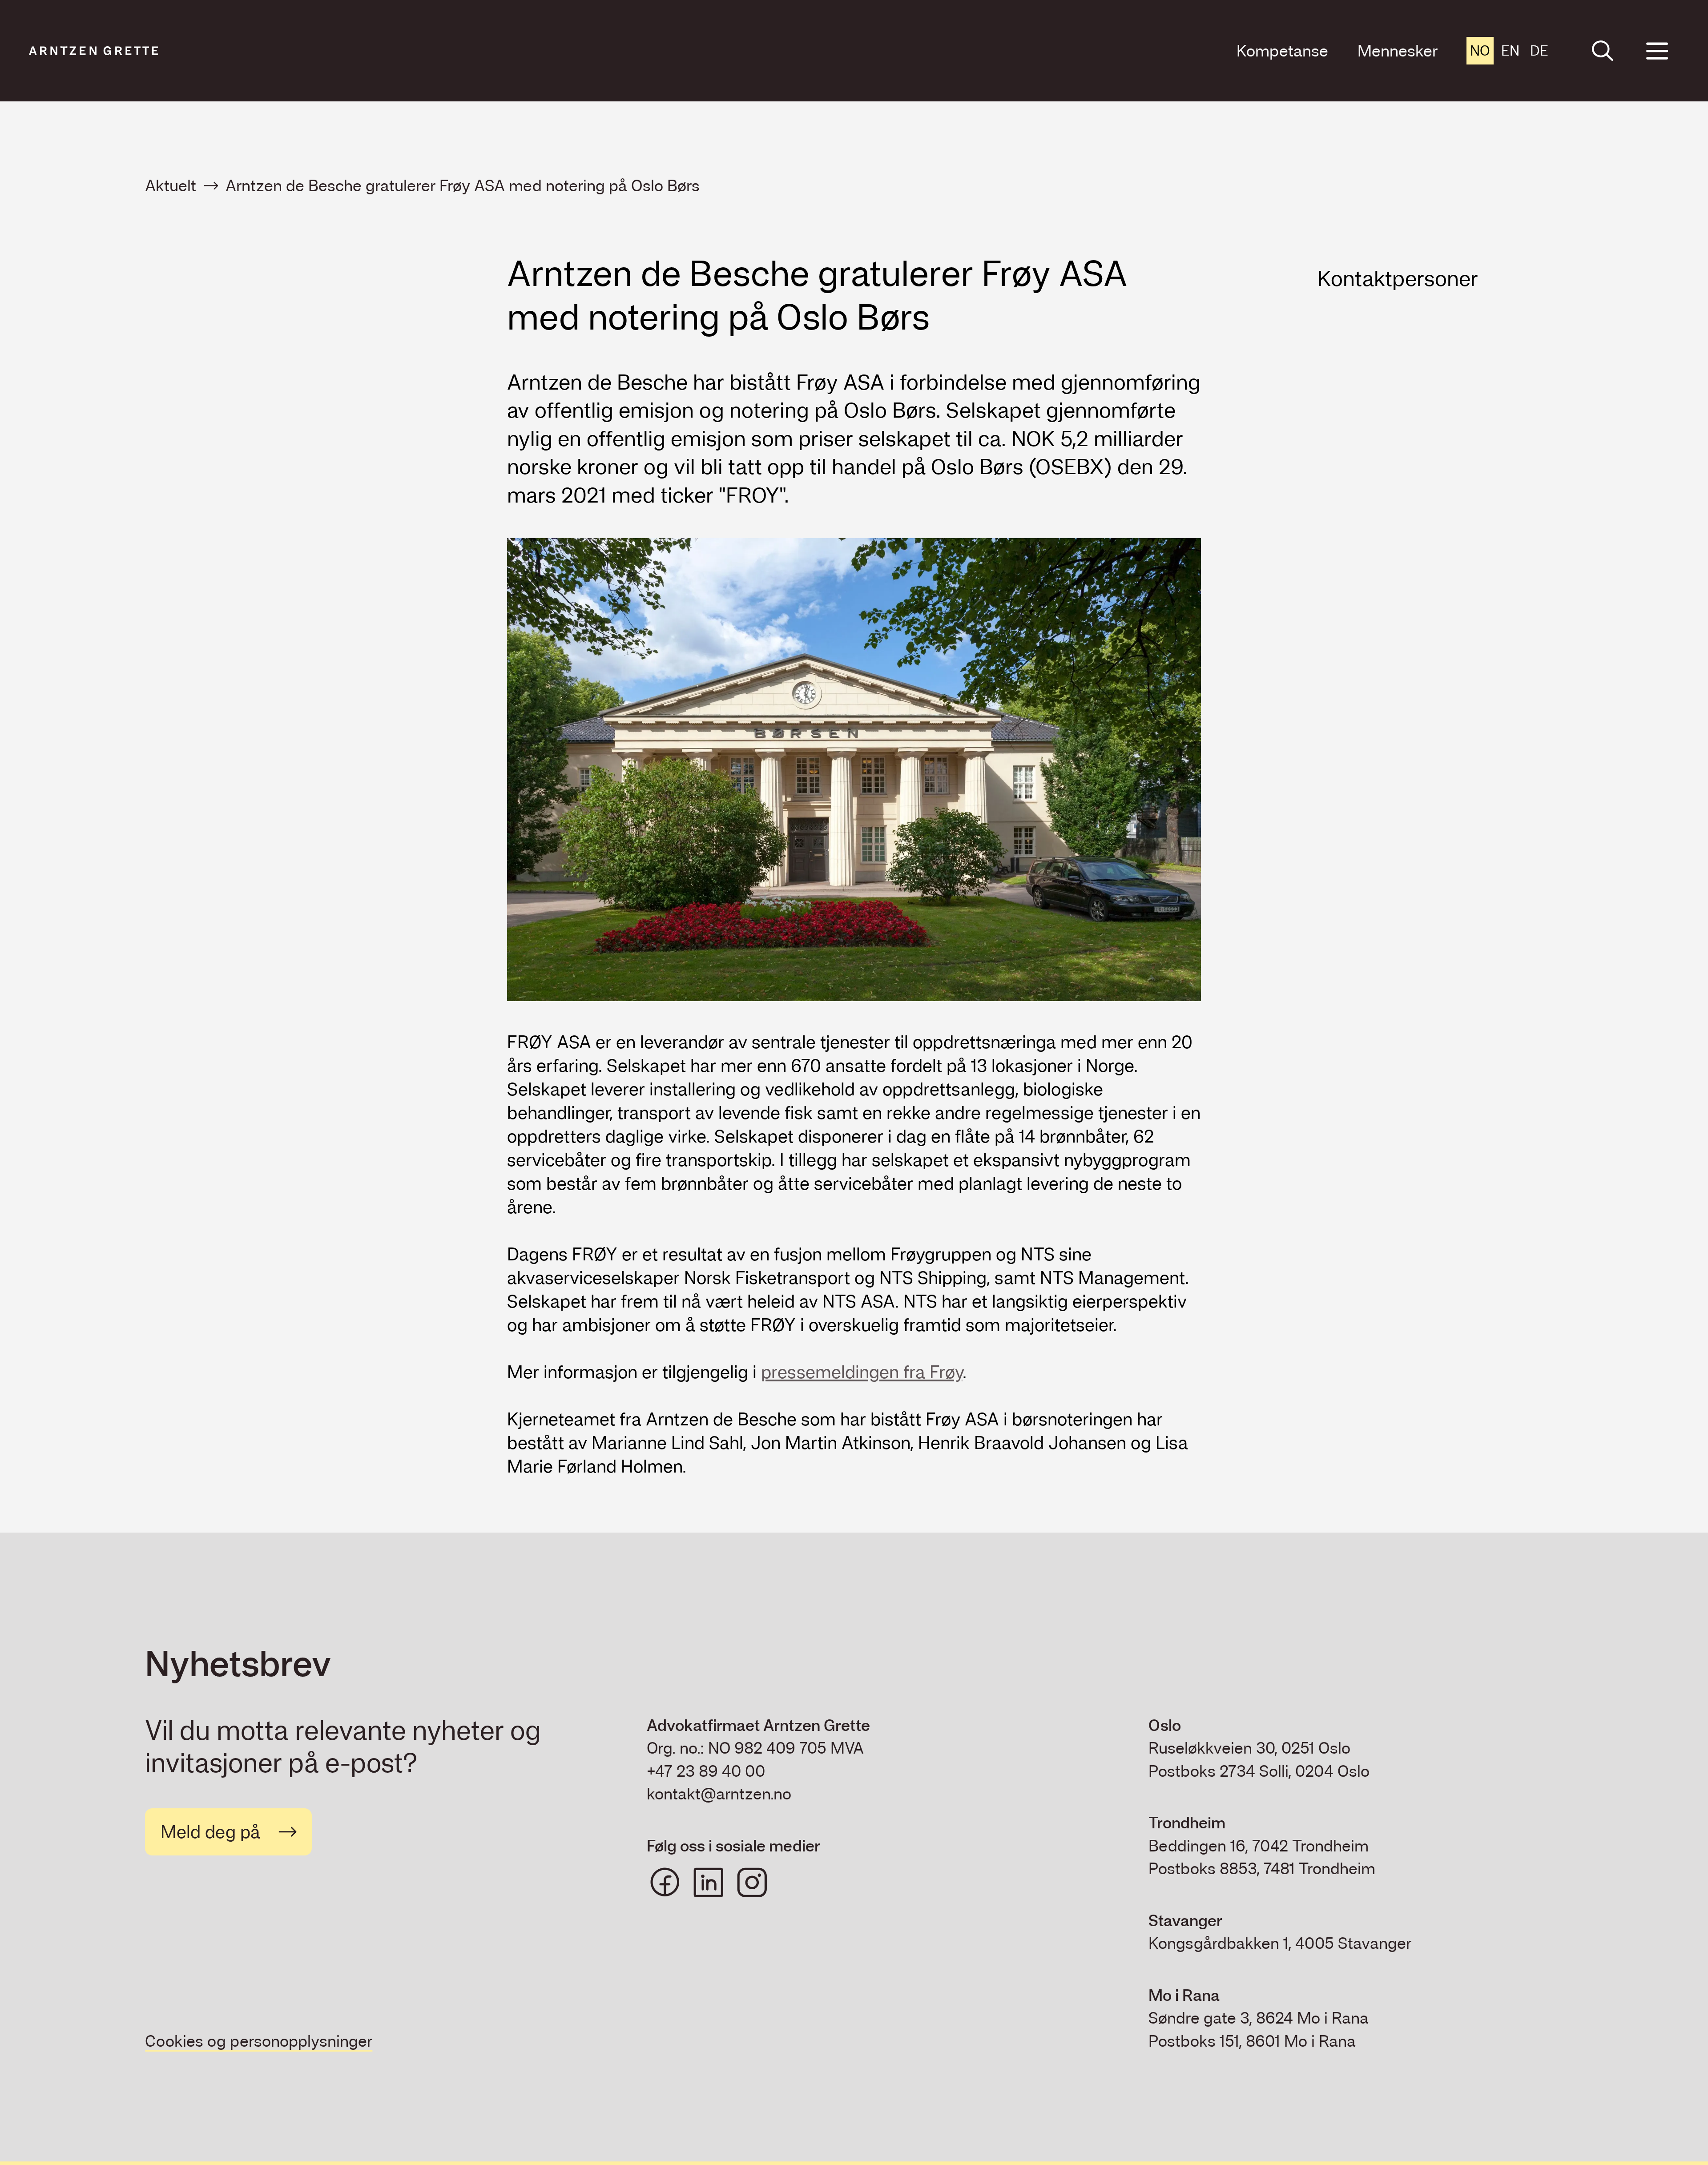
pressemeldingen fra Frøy (862, 1372)
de (1539, 50)
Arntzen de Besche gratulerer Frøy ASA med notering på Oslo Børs (463, 186)
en (1510, 50)
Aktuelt (171, 186)
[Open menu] (1657, 51)
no (1480, 50)
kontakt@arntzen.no (719, 1794)
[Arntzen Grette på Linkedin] (709, 1883)
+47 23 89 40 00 (706, 1771)
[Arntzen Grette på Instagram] (752, 1883)
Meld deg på (210, 1832)
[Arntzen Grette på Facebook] (665, 1883)
